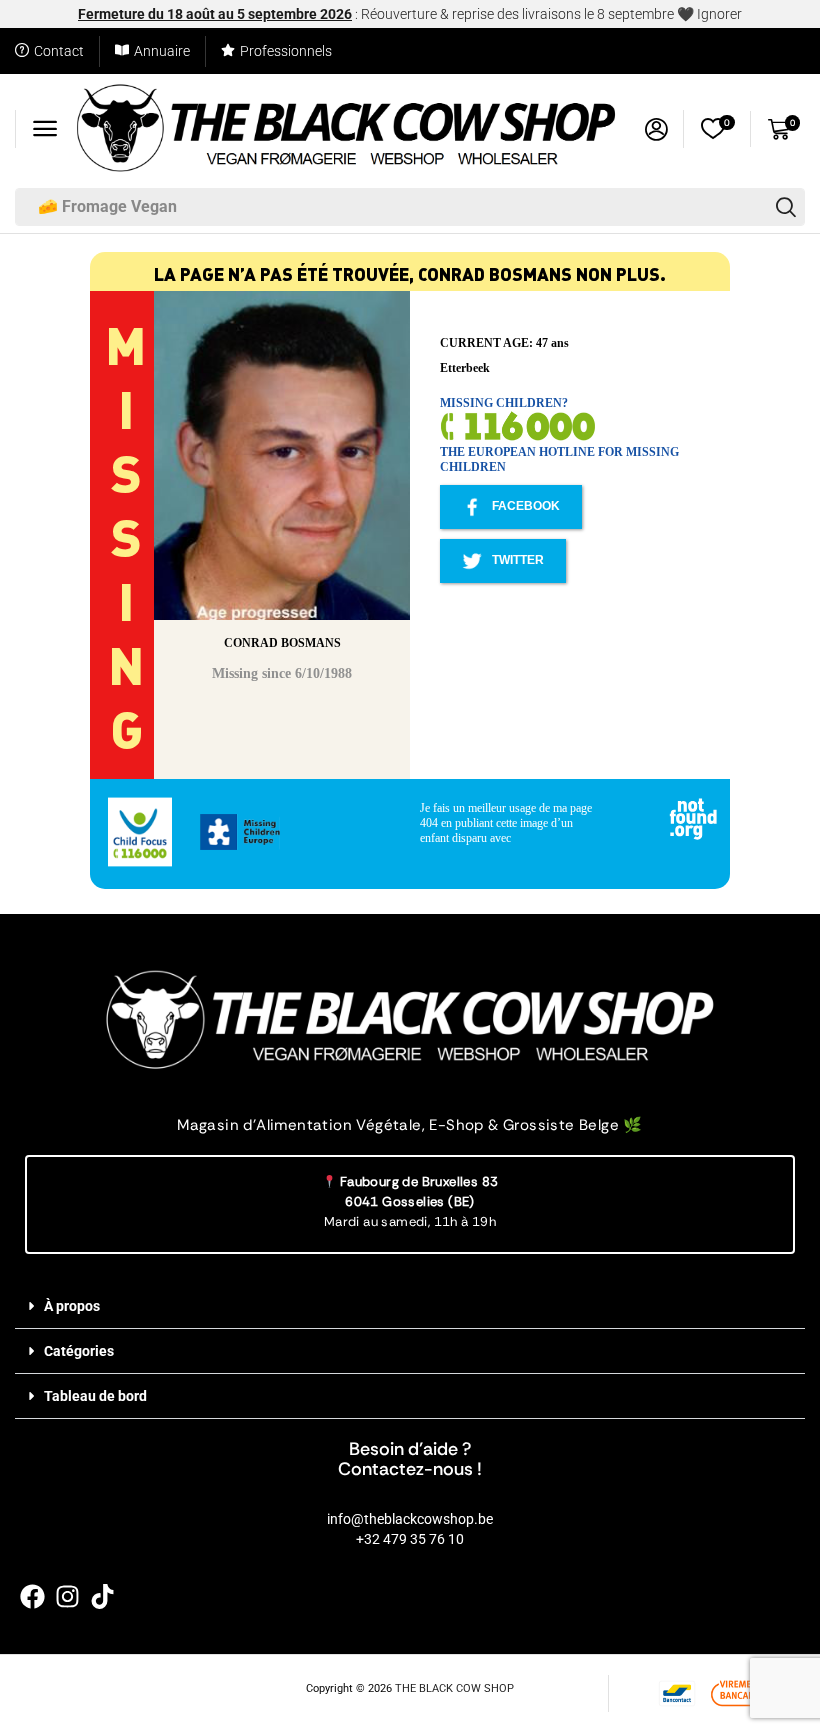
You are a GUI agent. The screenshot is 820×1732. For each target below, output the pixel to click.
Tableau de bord (95, 1396)
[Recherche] (786, 207)
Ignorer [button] (719, 14)
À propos (72, 1306)
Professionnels (286, 51)
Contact (59, 51)
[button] (45, 129)
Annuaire (162, 51)
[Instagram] (67, 1596)
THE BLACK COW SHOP (454, 1688)
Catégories (79, 1351)
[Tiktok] (102, 1596)
